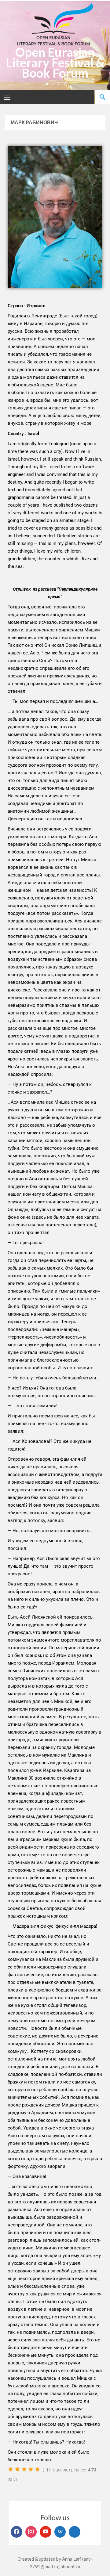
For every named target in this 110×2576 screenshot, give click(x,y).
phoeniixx (70, 2566)
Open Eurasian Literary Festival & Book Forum (55, 63)
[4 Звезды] (31, 2469)
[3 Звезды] (24, 2469)
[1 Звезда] (11, 2469)
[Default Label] (46, 2532)
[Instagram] (31, 2532)
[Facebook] (16, 2532)
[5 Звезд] (38, 2469)
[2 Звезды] (17, 2469)
